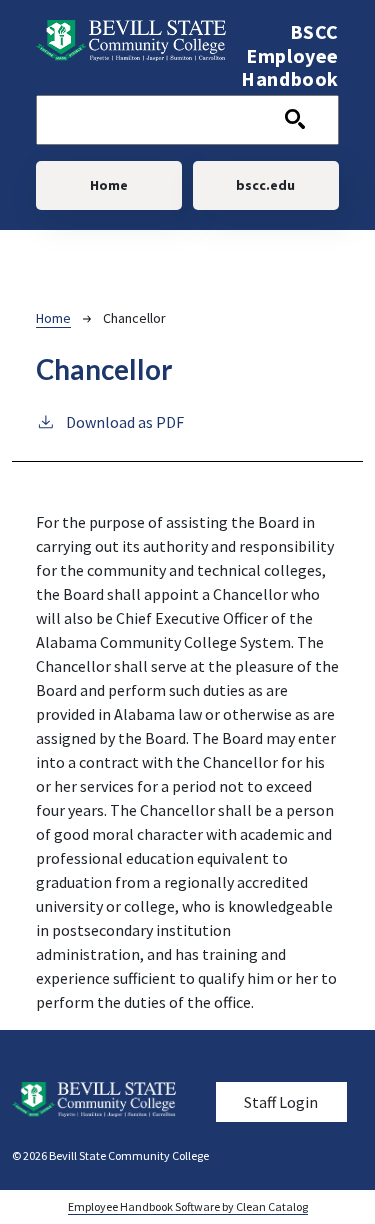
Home (109, 185)
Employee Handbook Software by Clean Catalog (188, 1206)
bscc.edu (265, 185)
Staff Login (281, 1102)
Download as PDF (125, 422)
